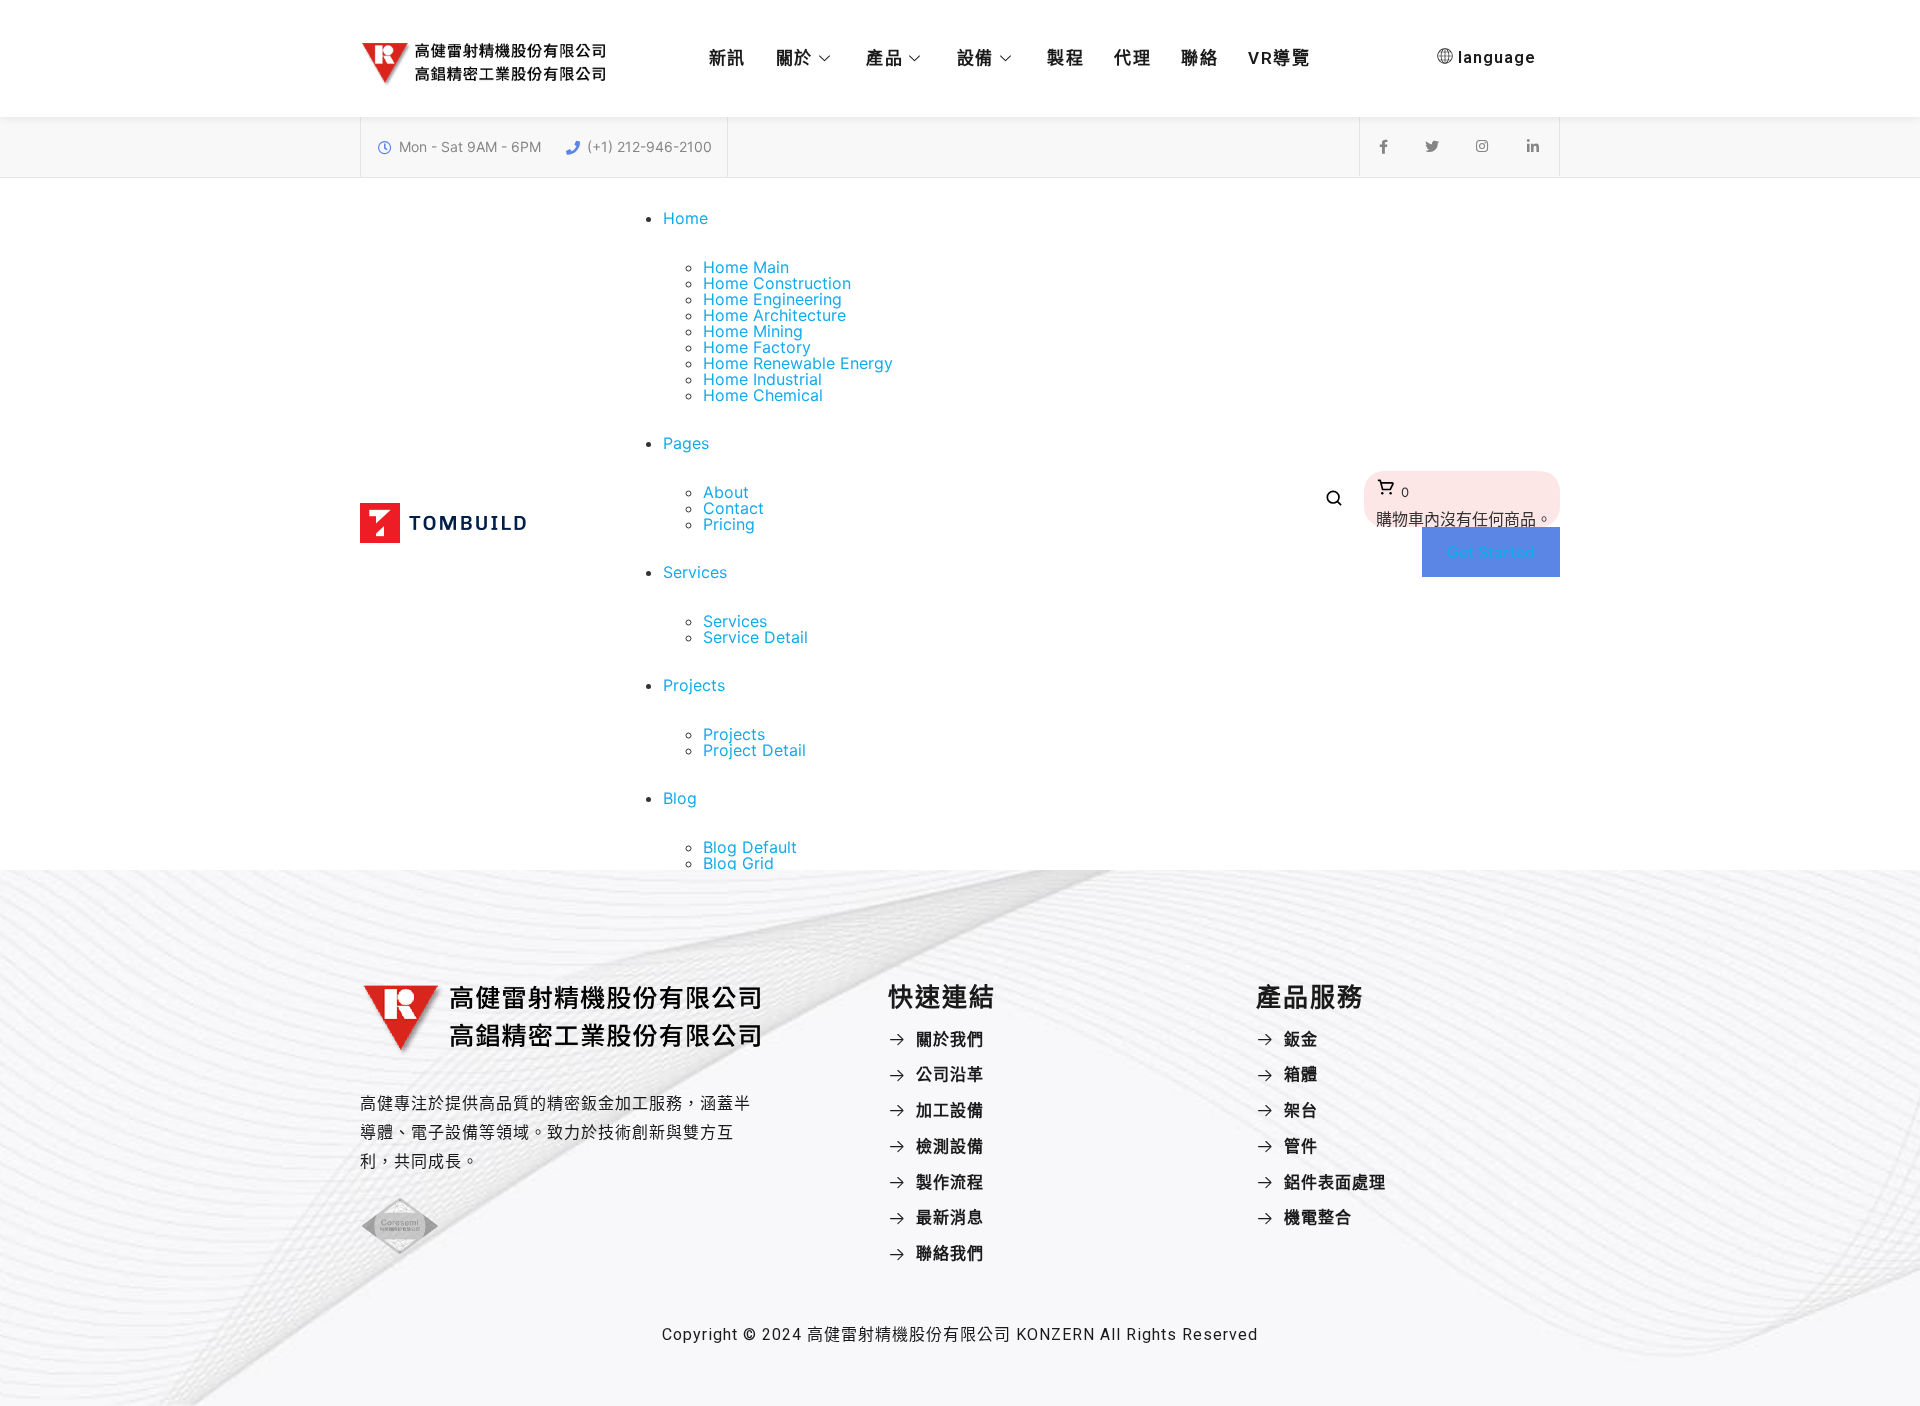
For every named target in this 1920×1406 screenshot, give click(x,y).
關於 (794, 58)
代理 (1132, 58)
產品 (884, 58)
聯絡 (1199, 58)
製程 (1065, 58)
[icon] (1383, 147)
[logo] (443, 537)
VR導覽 (1279, 58)
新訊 (727, 58)
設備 (975, 58)
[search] (1334, 502)
